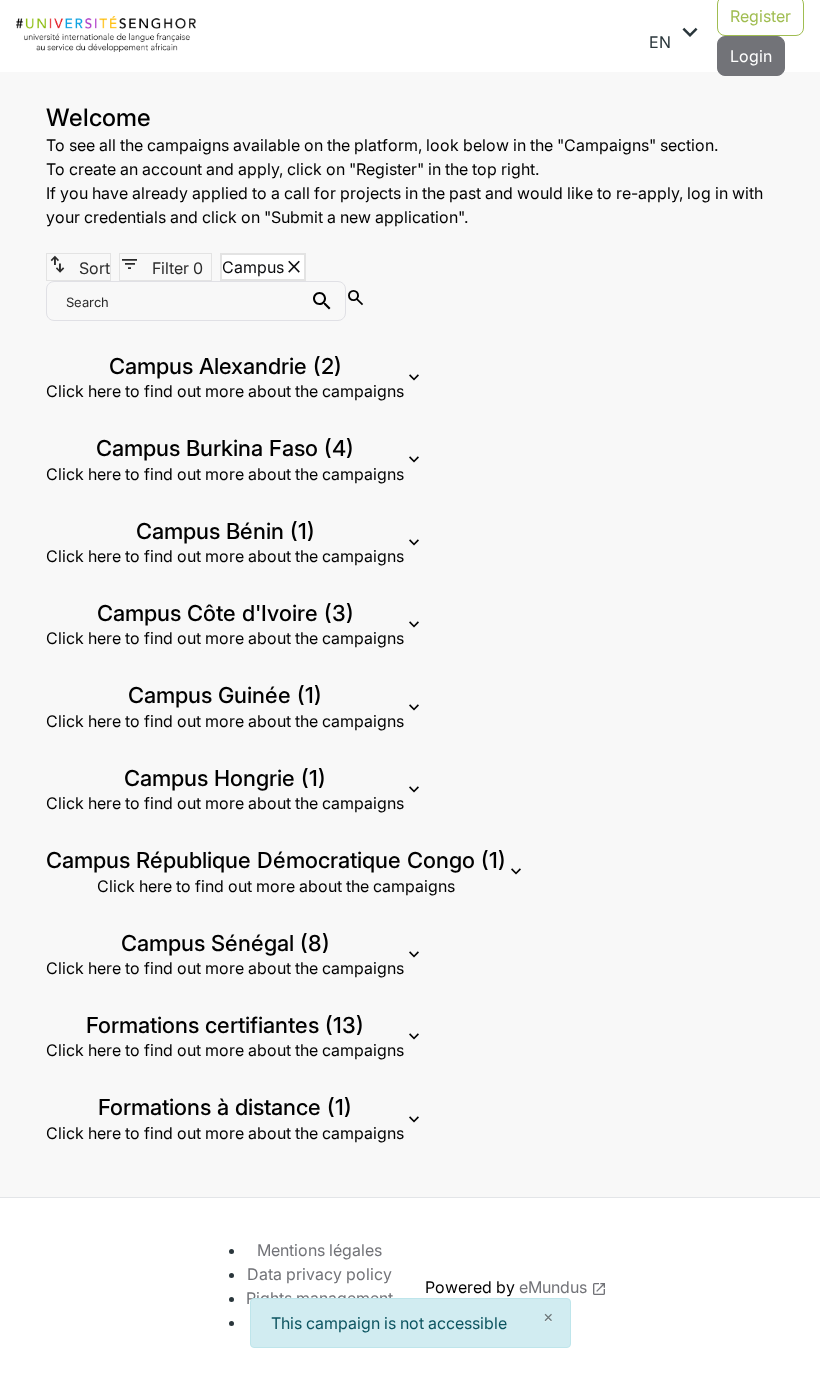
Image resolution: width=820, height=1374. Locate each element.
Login (751, 56)
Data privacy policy (319, 1274)
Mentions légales (319, 1250)
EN (677, 35)
